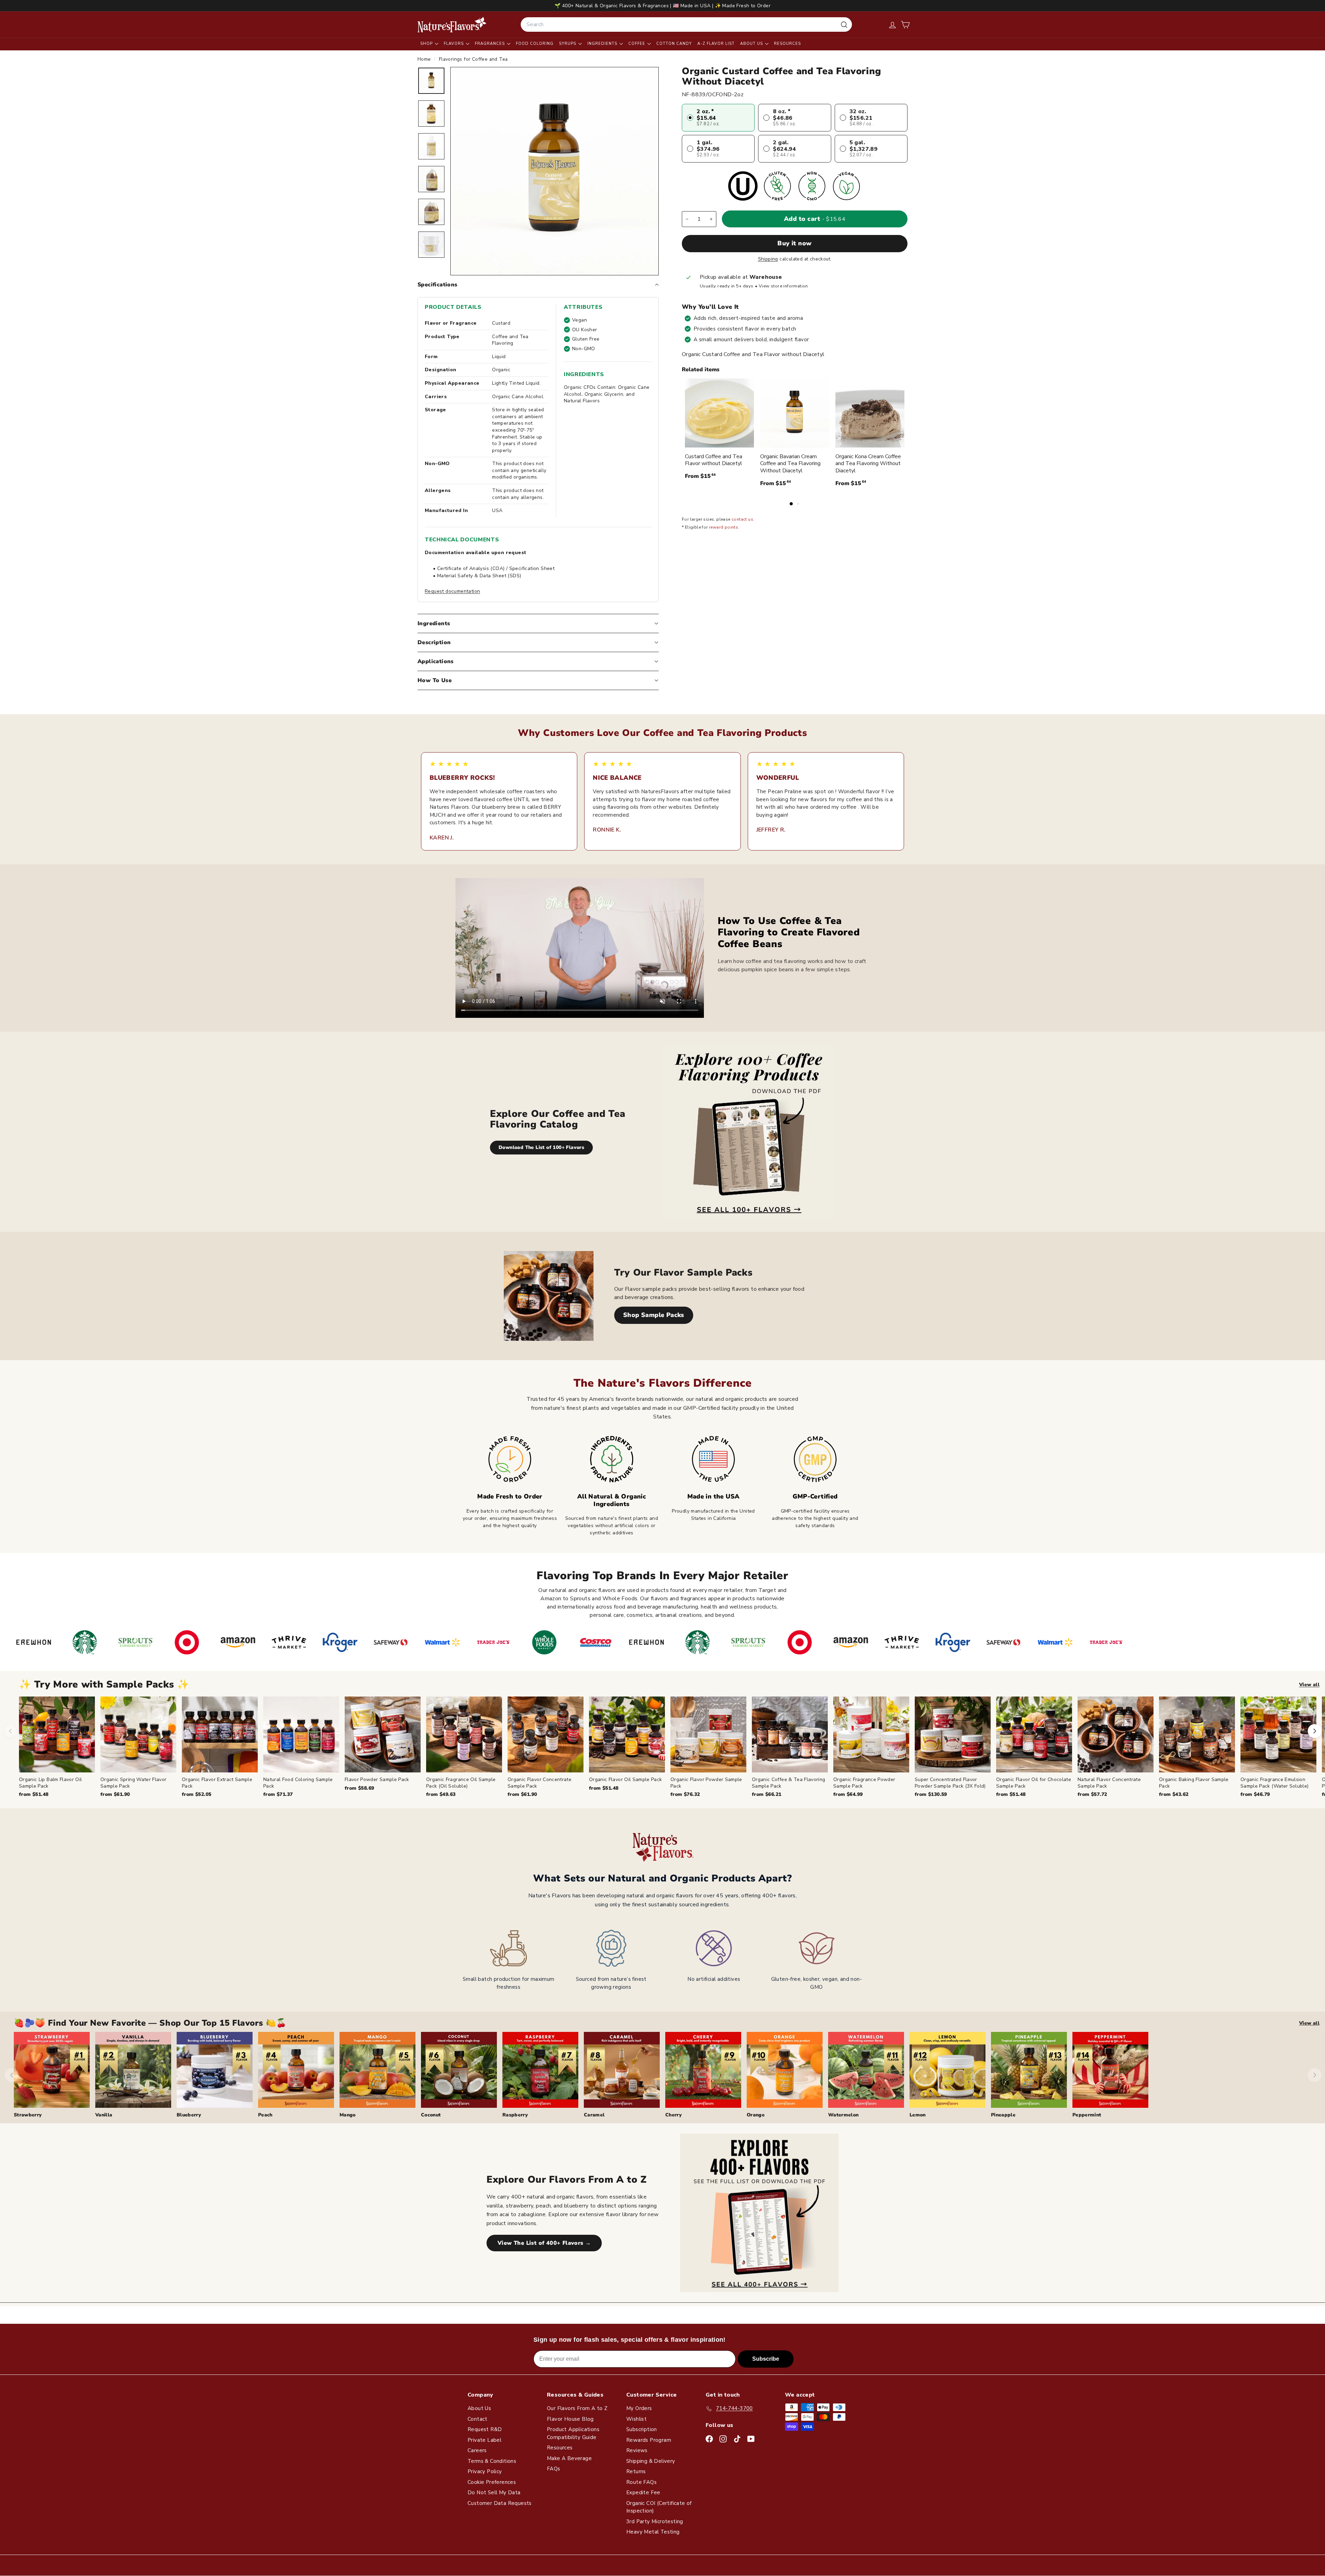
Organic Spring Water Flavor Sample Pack (133, 1783)
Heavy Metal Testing (653, 2532)
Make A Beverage (569, 2458)
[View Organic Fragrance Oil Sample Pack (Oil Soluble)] (464, 1734)
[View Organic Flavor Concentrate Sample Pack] (546, 1734)
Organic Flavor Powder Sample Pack (706, 1783)
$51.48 (34, 1794)
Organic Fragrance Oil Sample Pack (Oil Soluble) (461, 1783)
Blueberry (189, 2115)
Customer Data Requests (500, 2503)
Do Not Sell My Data (494, 2493)
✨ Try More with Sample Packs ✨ (104, 1685)
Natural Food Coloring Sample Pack (298, 1783)
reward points (724, 528)
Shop (427, 44)
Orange (756, 2115)
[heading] (452, 24)
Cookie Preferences (492, 2482)
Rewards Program (649, 2440)
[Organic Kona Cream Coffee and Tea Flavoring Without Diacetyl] (870, 413)
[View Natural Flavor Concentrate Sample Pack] (1116, 1734)
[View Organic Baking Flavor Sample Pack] (1197, 1734)
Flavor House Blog (570, 2419)
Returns (636, 2471)
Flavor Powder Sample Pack (377, 1779)
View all (1309, 1685)
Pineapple (1003, 2115)
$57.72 (1092, 1794)
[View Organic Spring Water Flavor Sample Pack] (138, 1734)
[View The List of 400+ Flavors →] (759, 2213)
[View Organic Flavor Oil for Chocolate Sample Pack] (1034, 1734)
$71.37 (278, 1794)
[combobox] (686, 24)
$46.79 (1255, 1794)
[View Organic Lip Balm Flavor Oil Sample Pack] (57, 1734)
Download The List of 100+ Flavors (541, 1147)
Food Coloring (535, 44)
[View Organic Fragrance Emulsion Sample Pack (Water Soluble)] (1278, 1734)
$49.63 (441, 1794)
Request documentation (452, 591)
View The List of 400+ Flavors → (544, 2243)
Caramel (594, 2115)
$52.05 (197, 1794)
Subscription (642, 2429)
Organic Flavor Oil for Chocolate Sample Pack (1034, 1783)
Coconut (431, 2115)
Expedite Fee (643, 2493)
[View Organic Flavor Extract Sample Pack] (220, 1734)
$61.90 (115, 1794)
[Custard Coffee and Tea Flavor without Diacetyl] (719, 413)
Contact (478, 2419)
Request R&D (485, 2429)
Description (434, 642)
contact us (742, 520)
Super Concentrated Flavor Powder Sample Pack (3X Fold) (950, 1783)
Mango (348, 2115)
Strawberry (28, 2115)
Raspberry (515, 2115)
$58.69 (359, 1788)
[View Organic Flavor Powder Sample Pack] (708, 1734)
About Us (752, 44)
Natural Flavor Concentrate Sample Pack (1109, 1783)
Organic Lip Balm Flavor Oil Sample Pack (50, 1783)
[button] (905, 25)
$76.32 (685, 1794)
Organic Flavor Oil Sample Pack (626, 1779)
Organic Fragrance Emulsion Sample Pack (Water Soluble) (1274, 1783)
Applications (436, 661)
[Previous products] (10, 1731)
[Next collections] (1315, 2075)
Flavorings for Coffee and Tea (473, 59)
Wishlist (636, 2419)
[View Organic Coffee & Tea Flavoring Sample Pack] (790, 1734)
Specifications (438, 285)
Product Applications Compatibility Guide (573, 2433)
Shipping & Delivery (651, 2461)
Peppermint (1087, 2115)
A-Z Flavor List (716, 44)
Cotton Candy (674, 44)
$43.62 (1174, 1794)
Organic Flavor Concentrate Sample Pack (539, 1783)
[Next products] (1315, 1731)
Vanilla (104, 2115)
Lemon (918, 2115)
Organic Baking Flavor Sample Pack (1194, 1783)
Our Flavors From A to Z (577, 2408)
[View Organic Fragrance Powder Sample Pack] (871, 1734)
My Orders (639, 2408)
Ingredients (603, 44)
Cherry (674, 2115)
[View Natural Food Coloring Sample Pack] (301, 1734)
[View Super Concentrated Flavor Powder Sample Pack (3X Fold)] (953, 1734)
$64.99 (848, 1794)
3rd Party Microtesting (655, 2521)
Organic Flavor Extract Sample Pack (217, 1783)
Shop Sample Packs (654, 1315)
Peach (265, 2115)
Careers (477, 2450)
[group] (672, 1747)
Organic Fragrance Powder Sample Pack (864, 1783)
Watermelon (843, 2115)
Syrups (568, 44)
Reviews (637, 2450)
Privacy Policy (485, 2471)
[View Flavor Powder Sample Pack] (383, 1734)
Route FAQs (641, 2482)
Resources (787, 44)
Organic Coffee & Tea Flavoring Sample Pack (789, 1783)
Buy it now (795, 244)
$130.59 (931, 1794)
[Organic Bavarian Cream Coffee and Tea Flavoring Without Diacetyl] (795, 413)
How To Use (435, 680)
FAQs (554, 2469)
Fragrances (490, 44)
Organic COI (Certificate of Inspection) (659, 2507)
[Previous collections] (12, 2075)
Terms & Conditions (492, 2461)
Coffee (637, 44)
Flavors (454, 44)
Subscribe (766, 2359)
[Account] (892, 25)
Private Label (484, 2440)
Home (425, 59)
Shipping (768, 259)
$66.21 (767, 1794)
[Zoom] (554, 171)
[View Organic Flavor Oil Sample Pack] (627, 1734)
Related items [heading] (701, 370)
